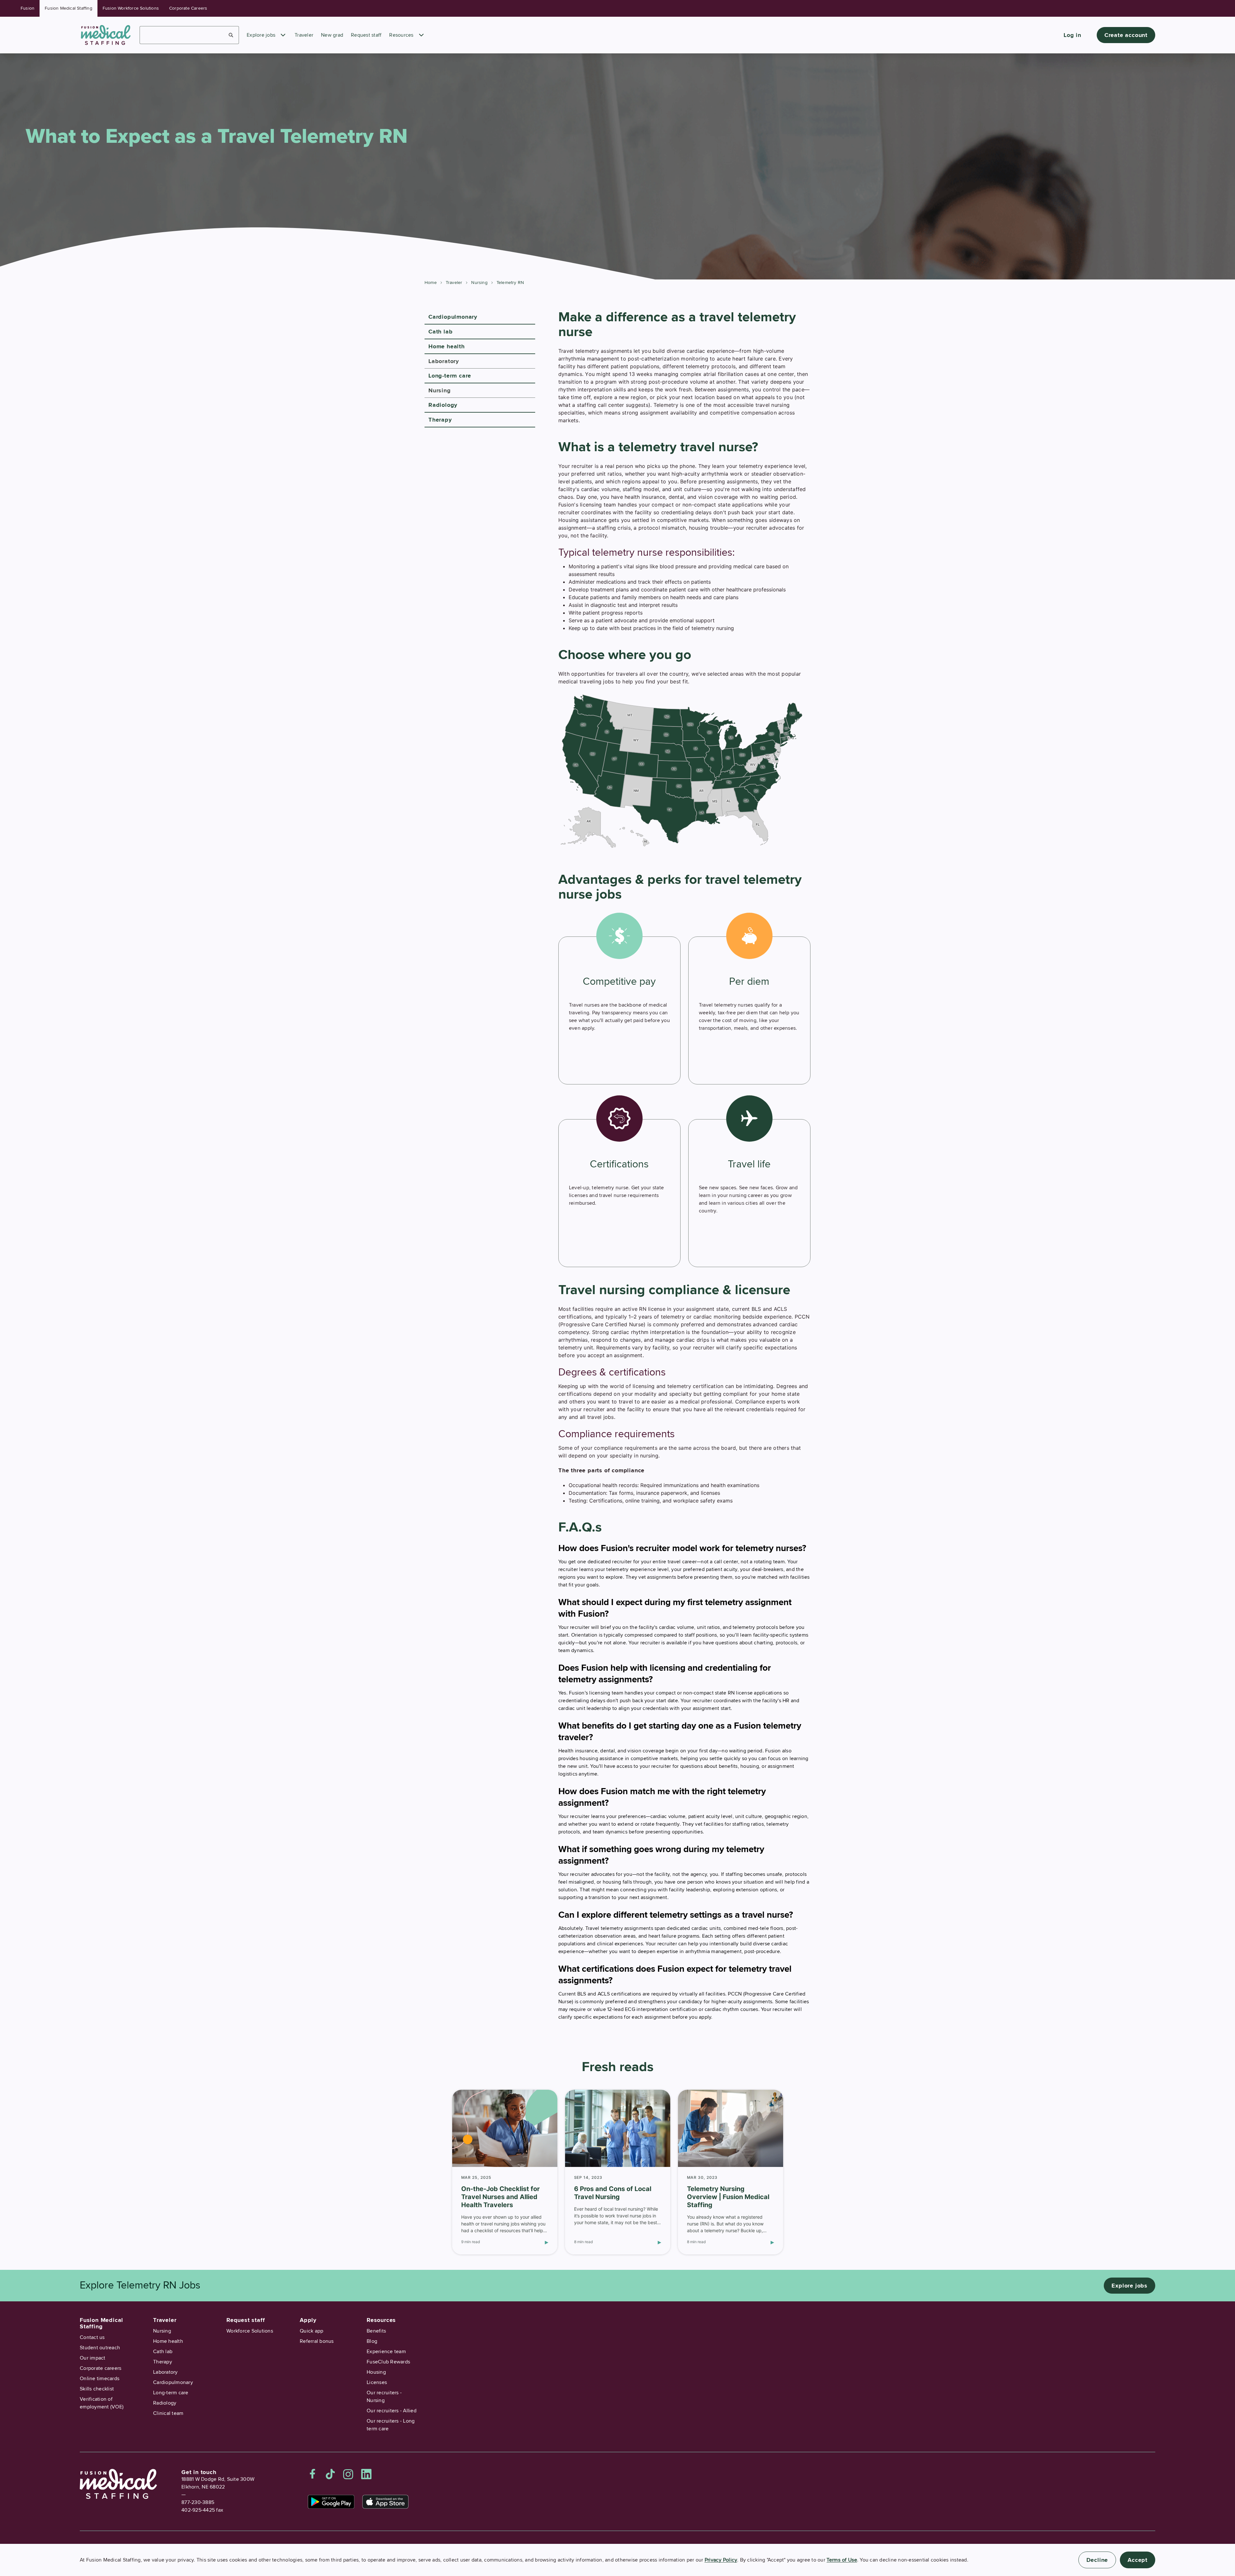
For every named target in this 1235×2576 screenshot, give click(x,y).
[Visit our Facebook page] (313, 2474)
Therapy (440, 420)
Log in (1072, 35)
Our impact (93, 2358)
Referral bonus (317, 2341)
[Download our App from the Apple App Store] (385, 2502)
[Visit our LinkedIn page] (366, 2474)
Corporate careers (101, 2368)
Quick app (311, 2331)
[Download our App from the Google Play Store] (331, 2502)
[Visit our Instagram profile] (348, 2474)
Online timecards (100, 2379)
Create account (1126, 35)
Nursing (479, 283)
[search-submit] (231, 35)
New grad (332, 35)
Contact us (92, 2337)
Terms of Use (842, 2560)
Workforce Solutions (250, 2331)
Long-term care (450, 376)
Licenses (377, 2382)
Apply (308, 2320)
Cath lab (440, 332)
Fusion (27, 8)
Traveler (304, 35)
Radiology (443, 405)
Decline (1097, 2560)
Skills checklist (97, 2389)
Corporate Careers (188, 8)
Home (431, 283)
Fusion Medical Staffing (69, 8)
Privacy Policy (721, 2560)
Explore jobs (261, 35)
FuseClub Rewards (388, 2362)
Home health (447, 346)
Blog (372, 2341)
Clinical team (168, 2413)
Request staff (366, 35)
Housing (376, 2372)
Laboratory (444, 361)
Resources (401, 35)
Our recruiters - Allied (392, 2411)
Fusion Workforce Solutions (131, 8)
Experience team (386, 2352)
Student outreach (100, 2348)
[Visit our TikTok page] (330, 2474)
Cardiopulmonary (453, 317)
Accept (1138, 2560)
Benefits (376, 2331)
